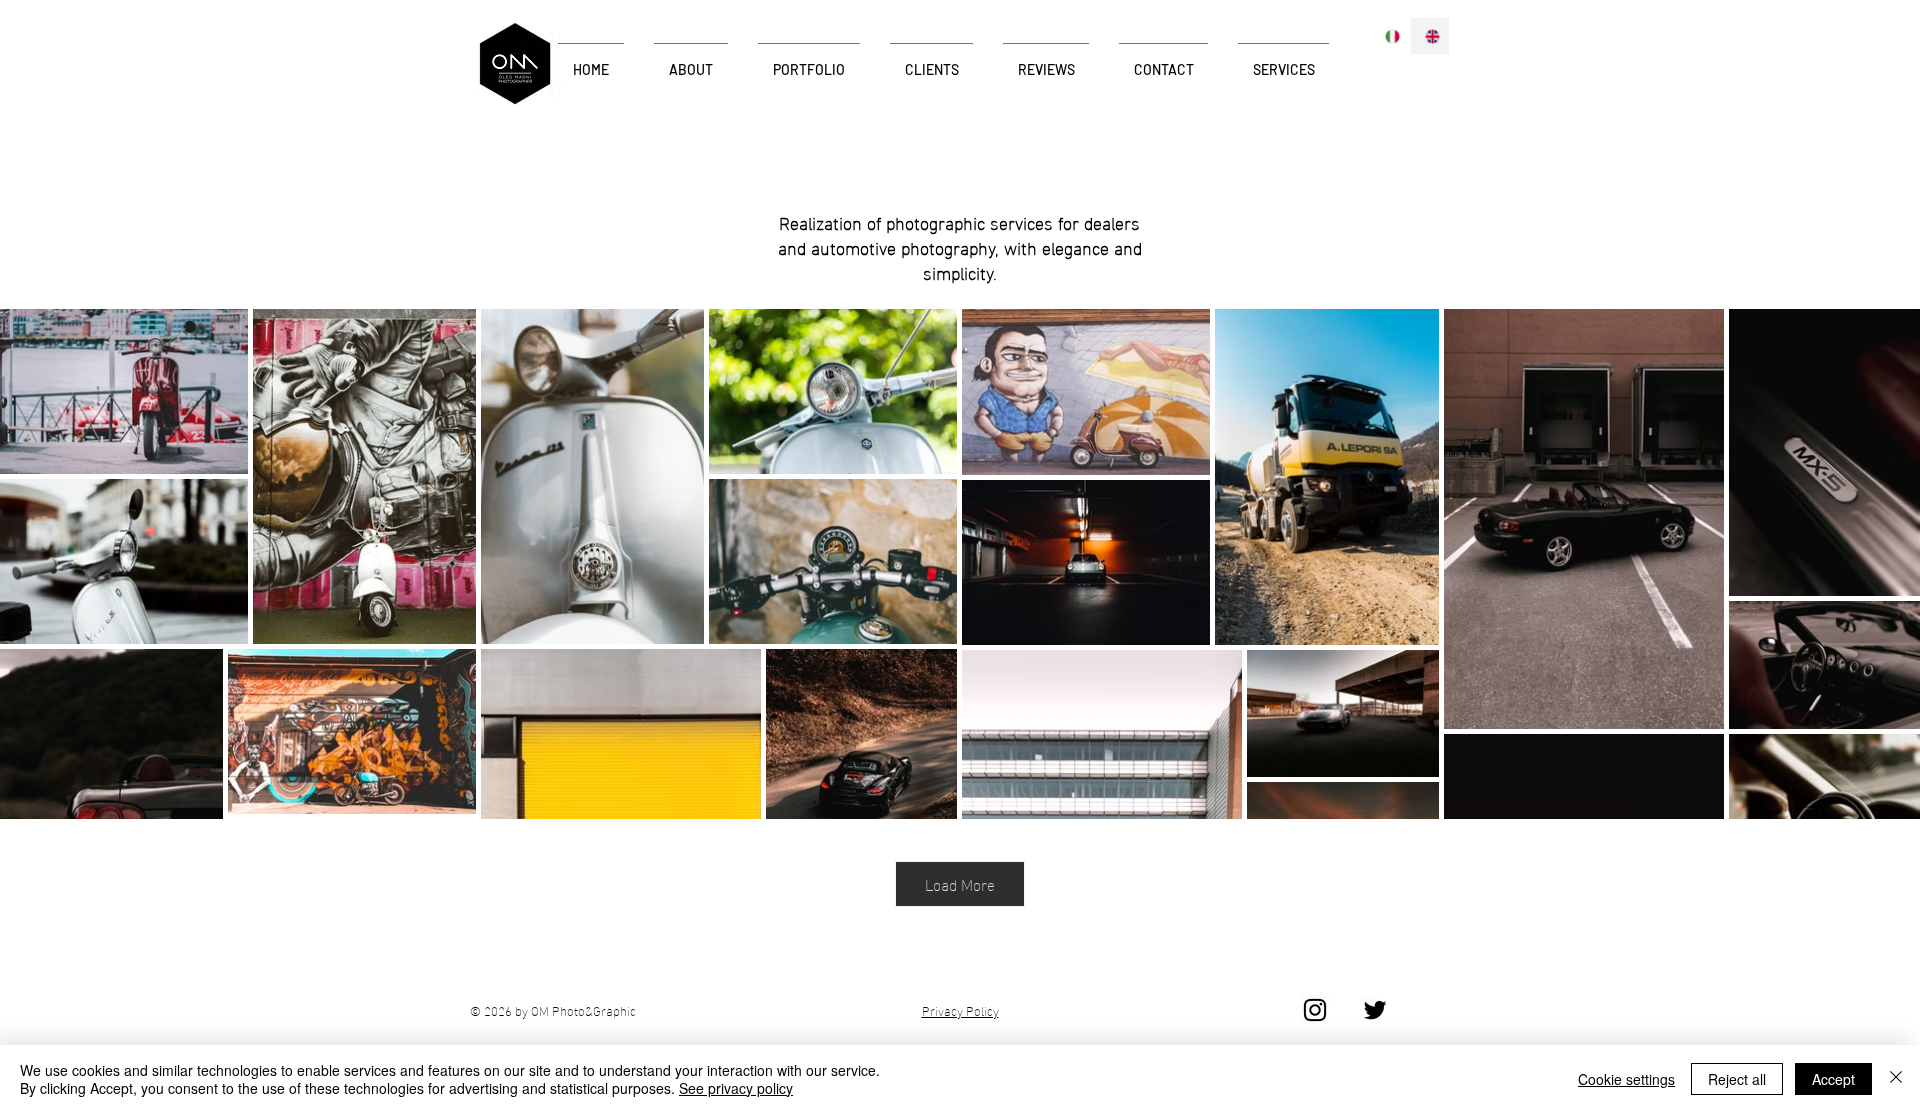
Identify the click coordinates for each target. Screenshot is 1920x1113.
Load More (960, 883)
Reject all (1737, 1079)
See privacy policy (736, 1088)
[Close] (1896, 1079)
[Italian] (1390, 36)
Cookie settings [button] (1626, 1079)
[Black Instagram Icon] (1315, 1010)
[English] (1430, 36)
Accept (1833, 1079)
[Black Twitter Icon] (1375, 1010)
